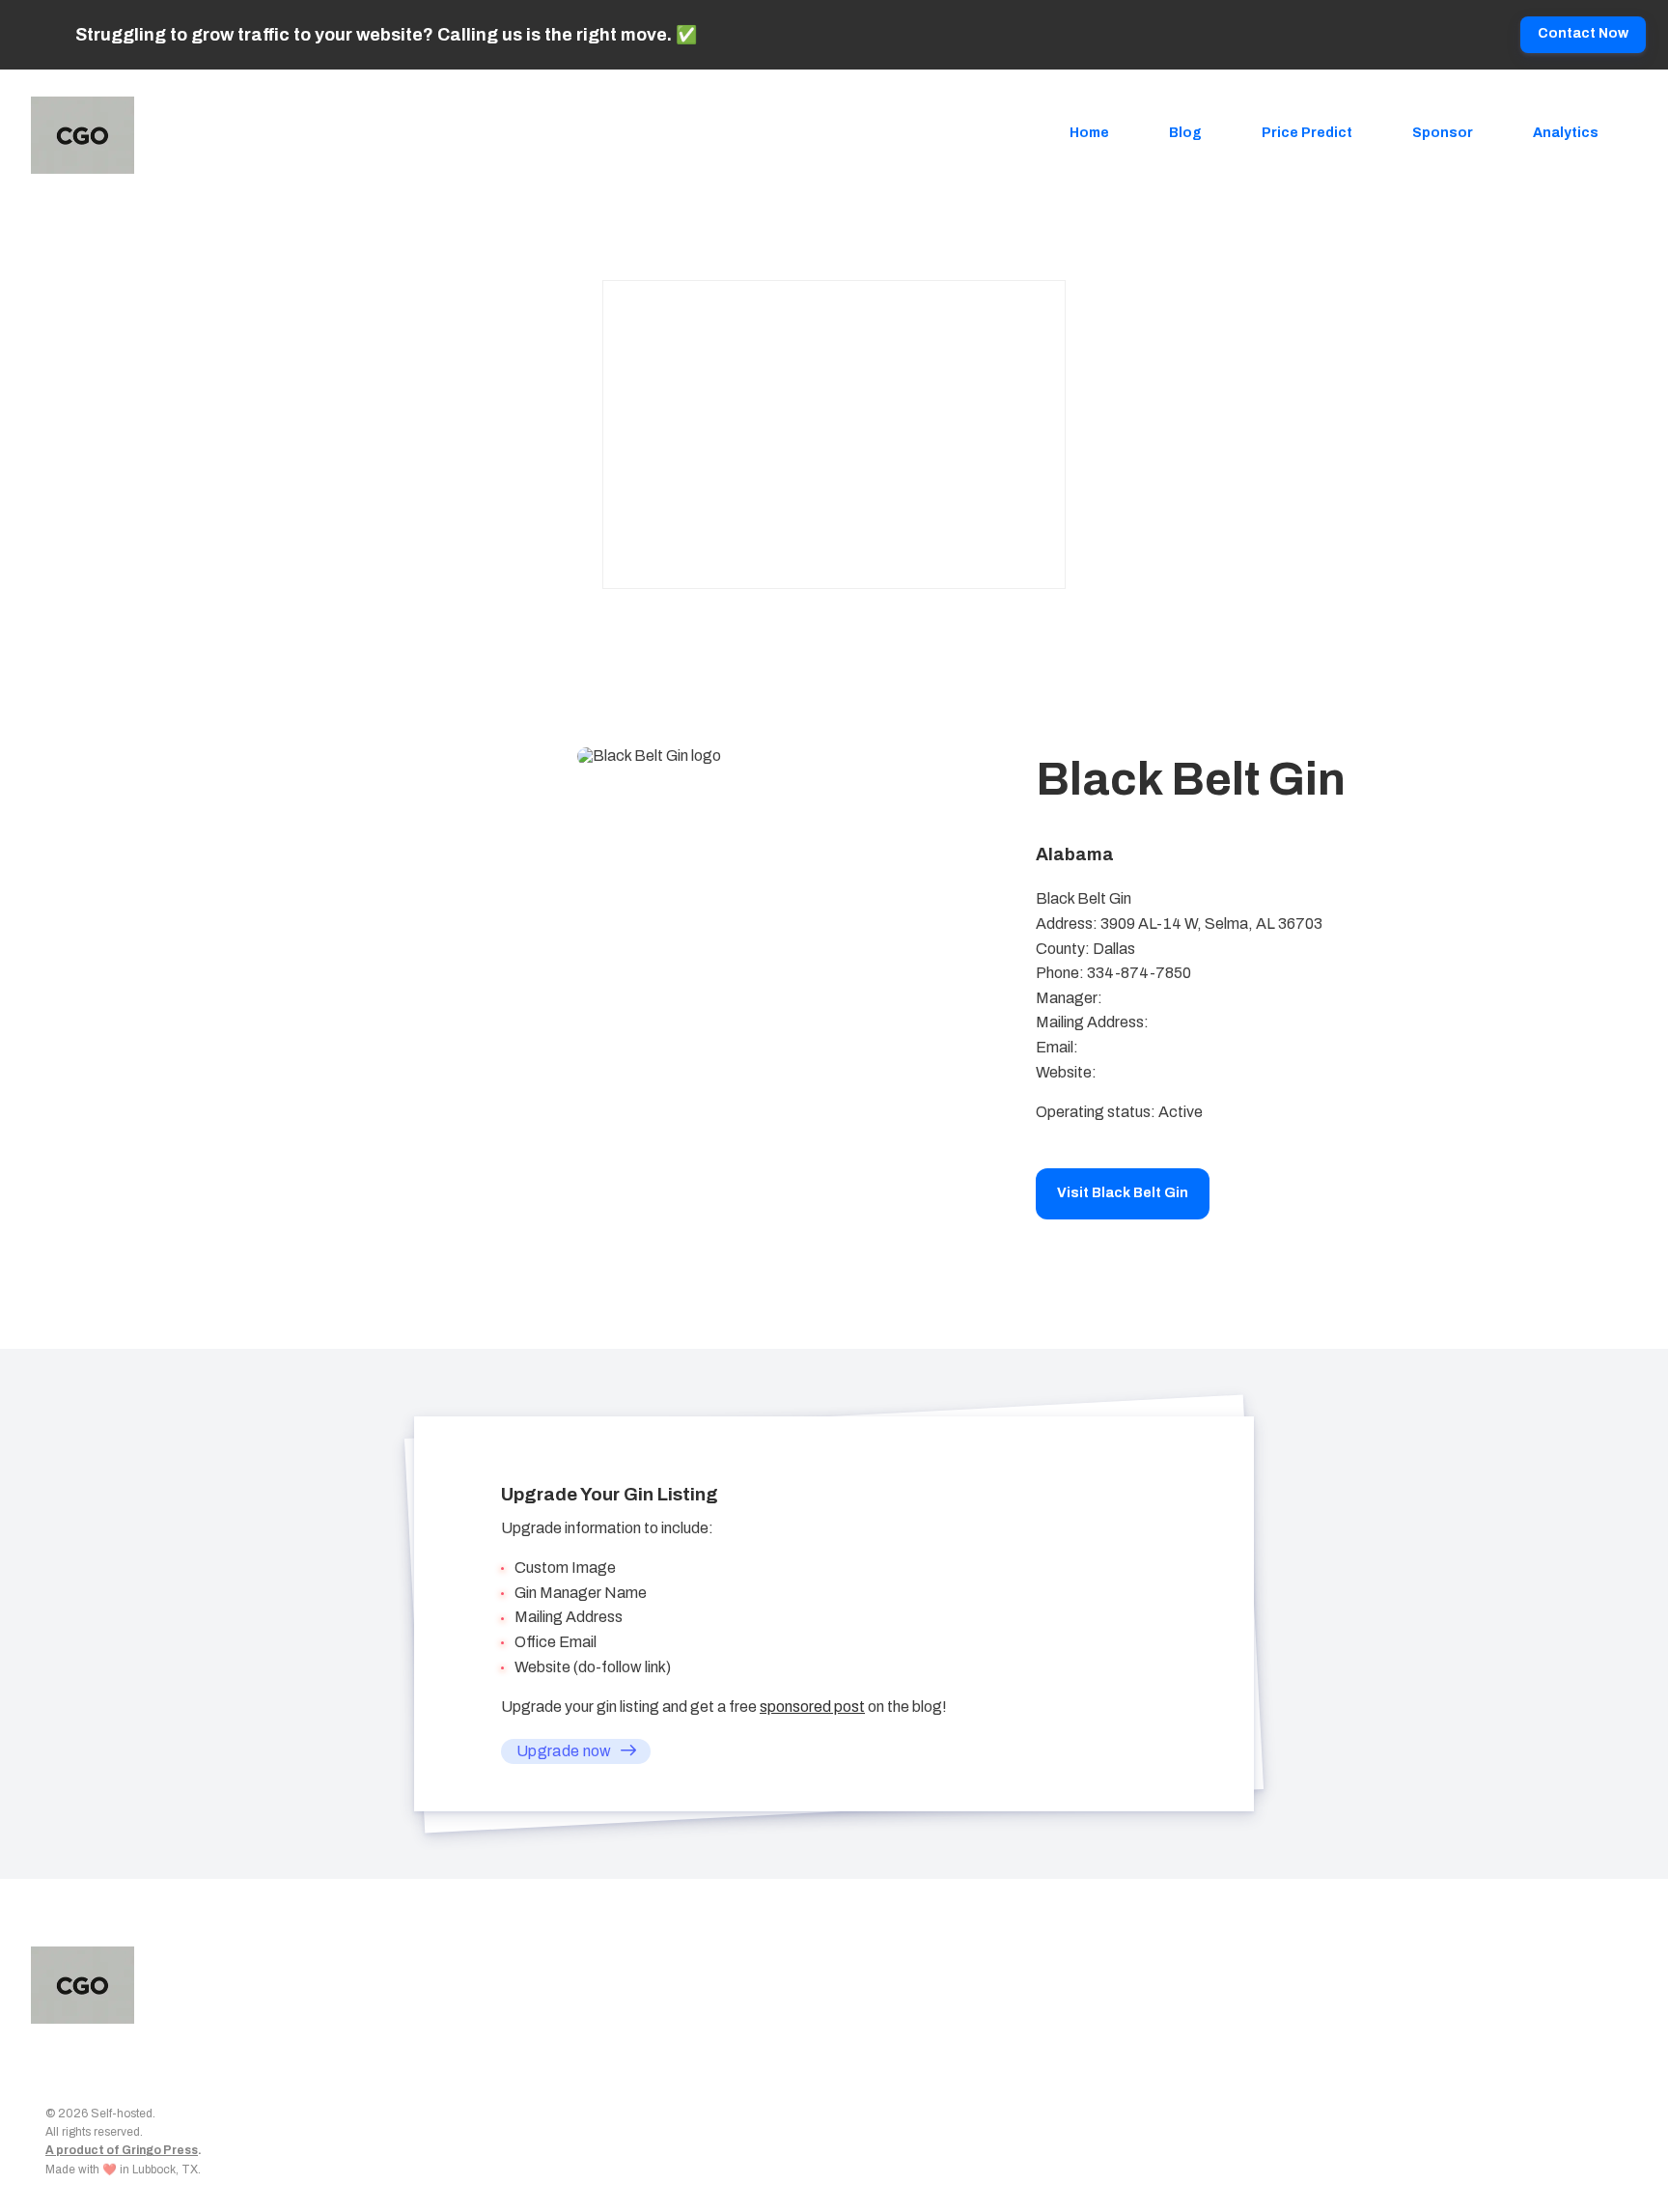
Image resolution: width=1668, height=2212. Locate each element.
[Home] (87, 135)
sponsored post (812, 1707)
